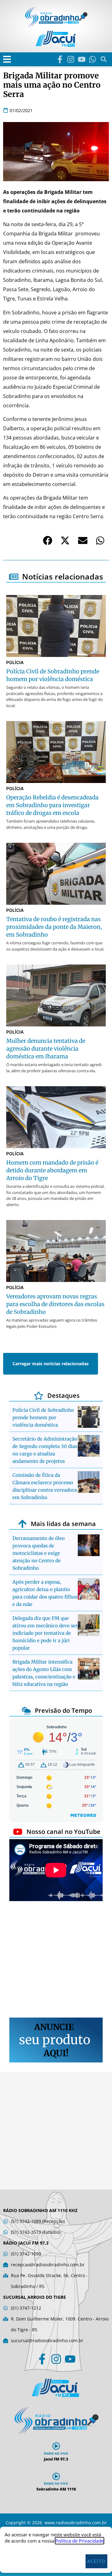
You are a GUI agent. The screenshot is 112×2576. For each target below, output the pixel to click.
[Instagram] (71, 59)
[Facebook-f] (60, 59)
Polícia (15, 662)
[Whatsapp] (93, 59)
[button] (7, 59)
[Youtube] (82, 59)
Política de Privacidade (79, 2541)
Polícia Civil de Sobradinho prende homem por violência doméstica (43, 1417)
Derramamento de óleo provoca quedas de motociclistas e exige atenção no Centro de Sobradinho (39, 1553)
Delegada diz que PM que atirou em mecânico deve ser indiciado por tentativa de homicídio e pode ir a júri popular (45, 1633)
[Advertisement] (56, 1960)
